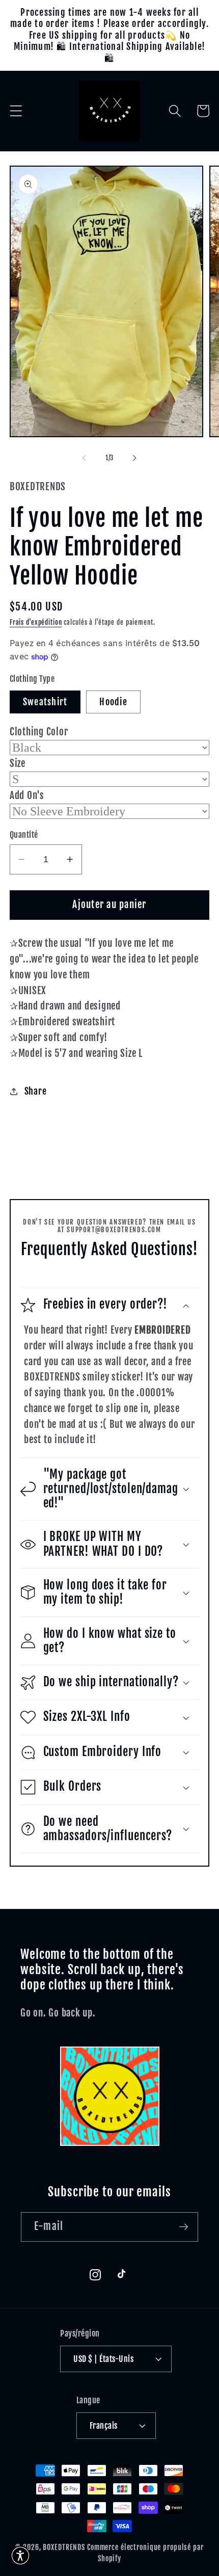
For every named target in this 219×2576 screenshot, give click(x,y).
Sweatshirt (45, 702)
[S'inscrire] (184, 2227)
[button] (16, 111)
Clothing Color (39, 732)
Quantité (24, 835)
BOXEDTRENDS (64, 2547)
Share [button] (36, 1091)
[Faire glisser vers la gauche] (85, 458)
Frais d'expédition (36, 622)
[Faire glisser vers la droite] (135, 458)
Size (18, 763)
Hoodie (113, 702)
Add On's (27, 795)
